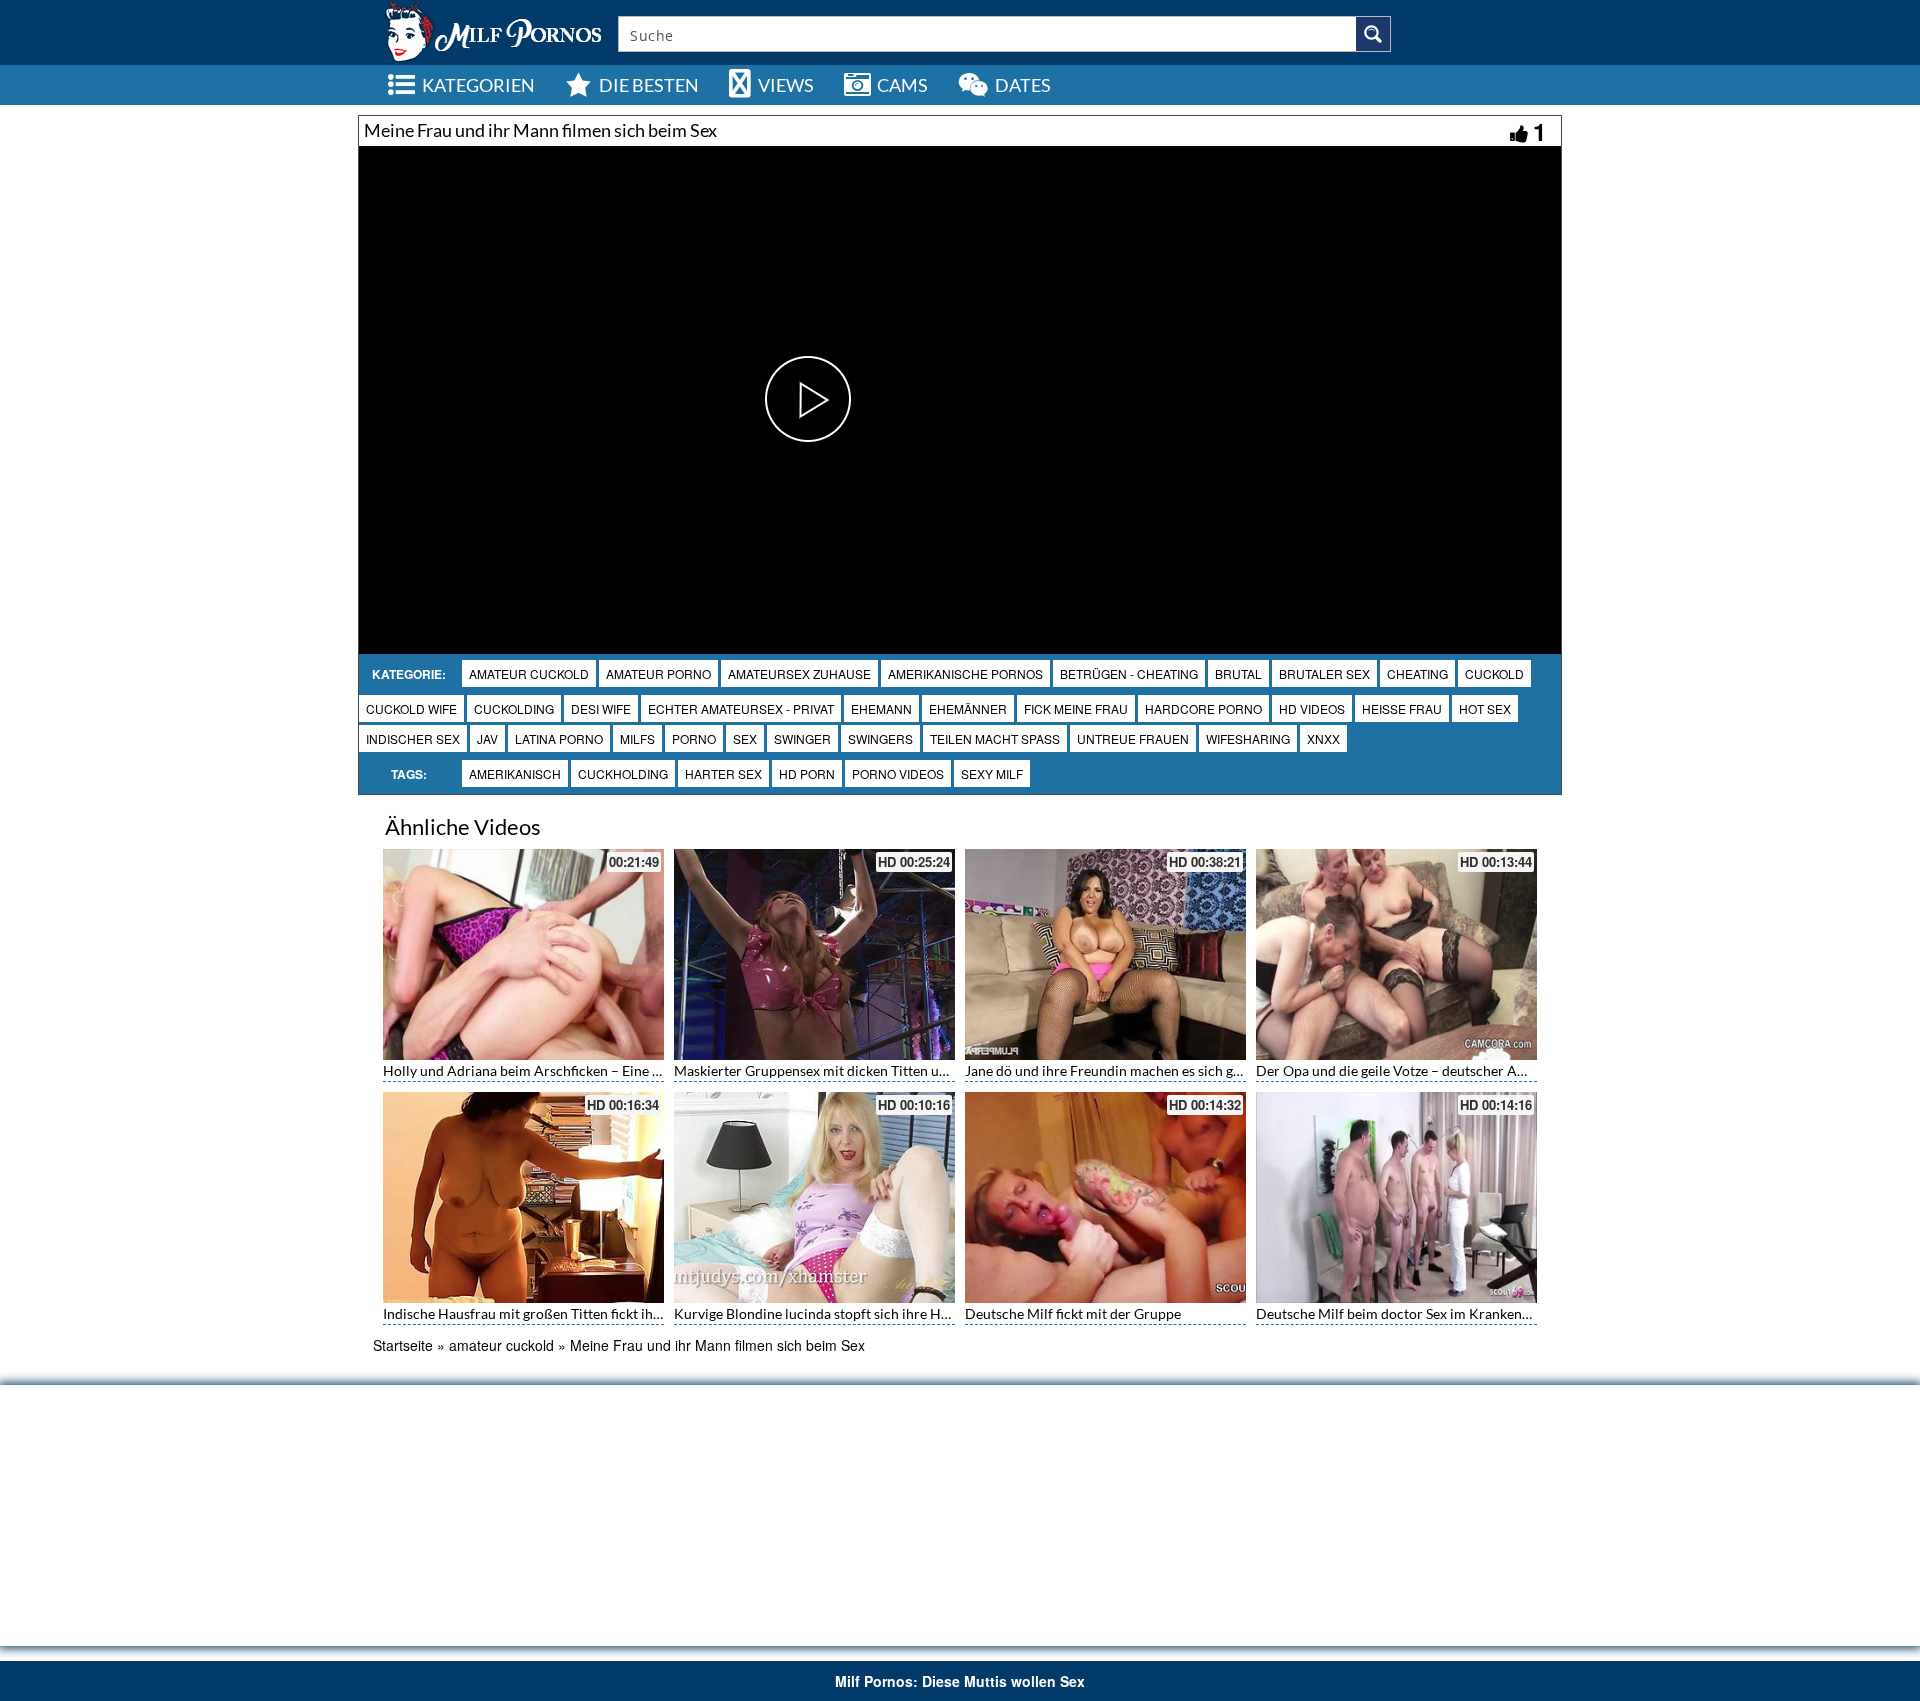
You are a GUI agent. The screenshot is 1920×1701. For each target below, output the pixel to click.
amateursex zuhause (799, 673)
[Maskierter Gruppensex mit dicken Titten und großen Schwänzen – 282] (814, 954)
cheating (1417, 673)
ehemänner (968, 708)
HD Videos (1312, 708)
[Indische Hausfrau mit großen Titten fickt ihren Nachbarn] (523, 1197)
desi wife (601, 708)
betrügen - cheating (1129, 673)
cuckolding (514, 708)
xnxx (1323, 738)
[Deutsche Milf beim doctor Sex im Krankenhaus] (1396, 1197)
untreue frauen (1133, 738)
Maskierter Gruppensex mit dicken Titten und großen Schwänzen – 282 (893, 1070)
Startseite (403, 1345)
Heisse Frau (1402, 708)
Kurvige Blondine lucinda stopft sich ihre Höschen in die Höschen (877, 1313)
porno (694, 738)
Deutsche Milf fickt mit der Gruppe (1073, 1313)
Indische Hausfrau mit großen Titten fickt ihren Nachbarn (561, 1313)
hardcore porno (1203, 708)
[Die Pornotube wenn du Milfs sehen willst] (491, 30)
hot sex (1485, 708)
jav (487, 738)
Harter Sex (723, 773)
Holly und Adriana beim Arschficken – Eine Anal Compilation (572, 1070)
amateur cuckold (529, 673)
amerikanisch (515, 773)
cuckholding (623, 773)
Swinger (802, 738)
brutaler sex (1324, 673)
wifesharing (1248, 738)
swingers (880, 738)
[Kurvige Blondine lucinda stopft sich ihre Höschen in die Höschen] (814, 1197)
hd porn (807, 773)
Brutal (1238, 673)
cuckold (1494, 673)
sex (745, 738)
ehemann (881, 708)
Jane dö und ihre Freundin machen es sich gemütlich (1126, 1070)
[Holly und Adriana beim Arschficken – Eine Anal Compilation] (523, 954)
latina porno (559, 738)
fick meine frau (1076, 708)
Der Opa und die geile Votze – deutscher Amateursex (1419, 1070)
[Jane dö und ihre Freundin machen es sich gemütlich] (1105, 954)
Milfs (637, 738)
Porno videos (898, 773)
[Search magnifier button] (1373, 34)
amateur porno (658, 673)
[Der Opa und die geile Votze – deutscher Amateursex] (1396, 954)
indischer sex (413, 738)
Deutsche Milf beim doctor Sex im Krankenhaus (1403, 1313)
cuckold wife (411, 708)
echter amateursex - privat (741, 708)
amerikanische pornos (965, 673)
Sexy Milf (992, 773)
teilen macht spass (995, 738)
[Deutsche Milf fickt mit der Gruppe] (1105, 1197)
